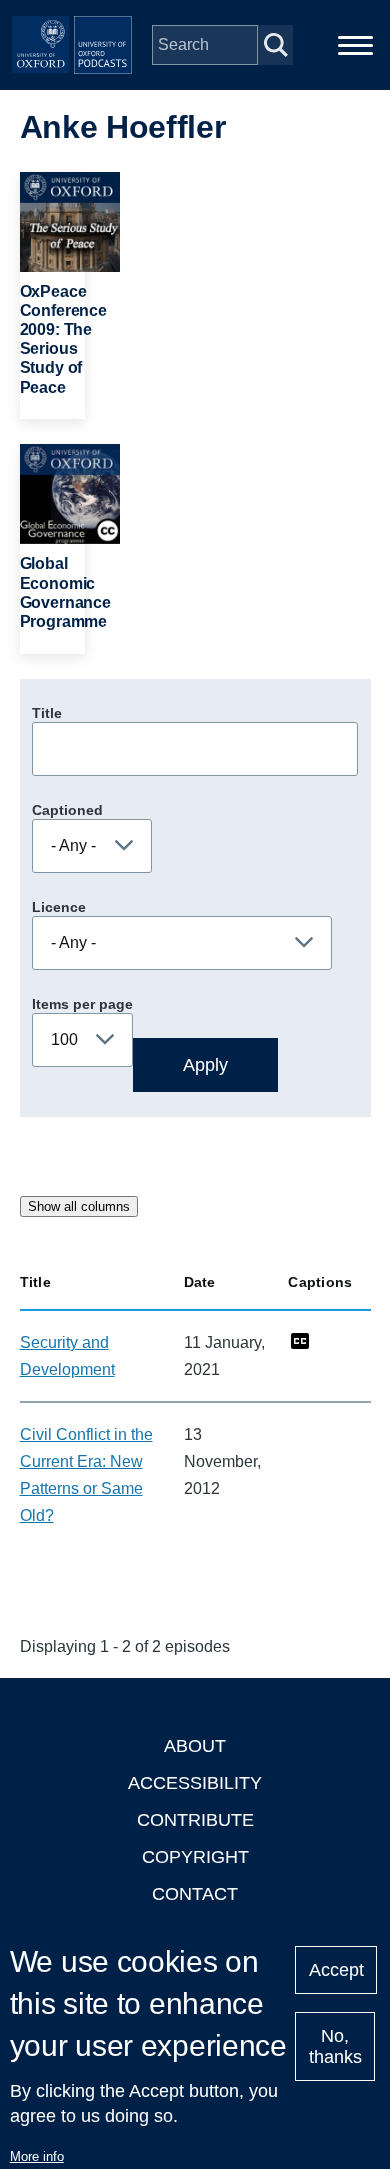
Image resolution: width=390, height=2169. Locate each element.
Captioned (67, 810)
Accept (336, 1970)
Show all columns (79, 1206)
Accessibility (195, 1783)
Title (47, 713)
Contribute (195, 1820)
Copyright (195, 1857)
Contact (195, 1894)
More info (37, 2156)
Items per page (82, 1004)
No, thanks (335, 2046)
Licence (59, 907)
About (195, 1746)
